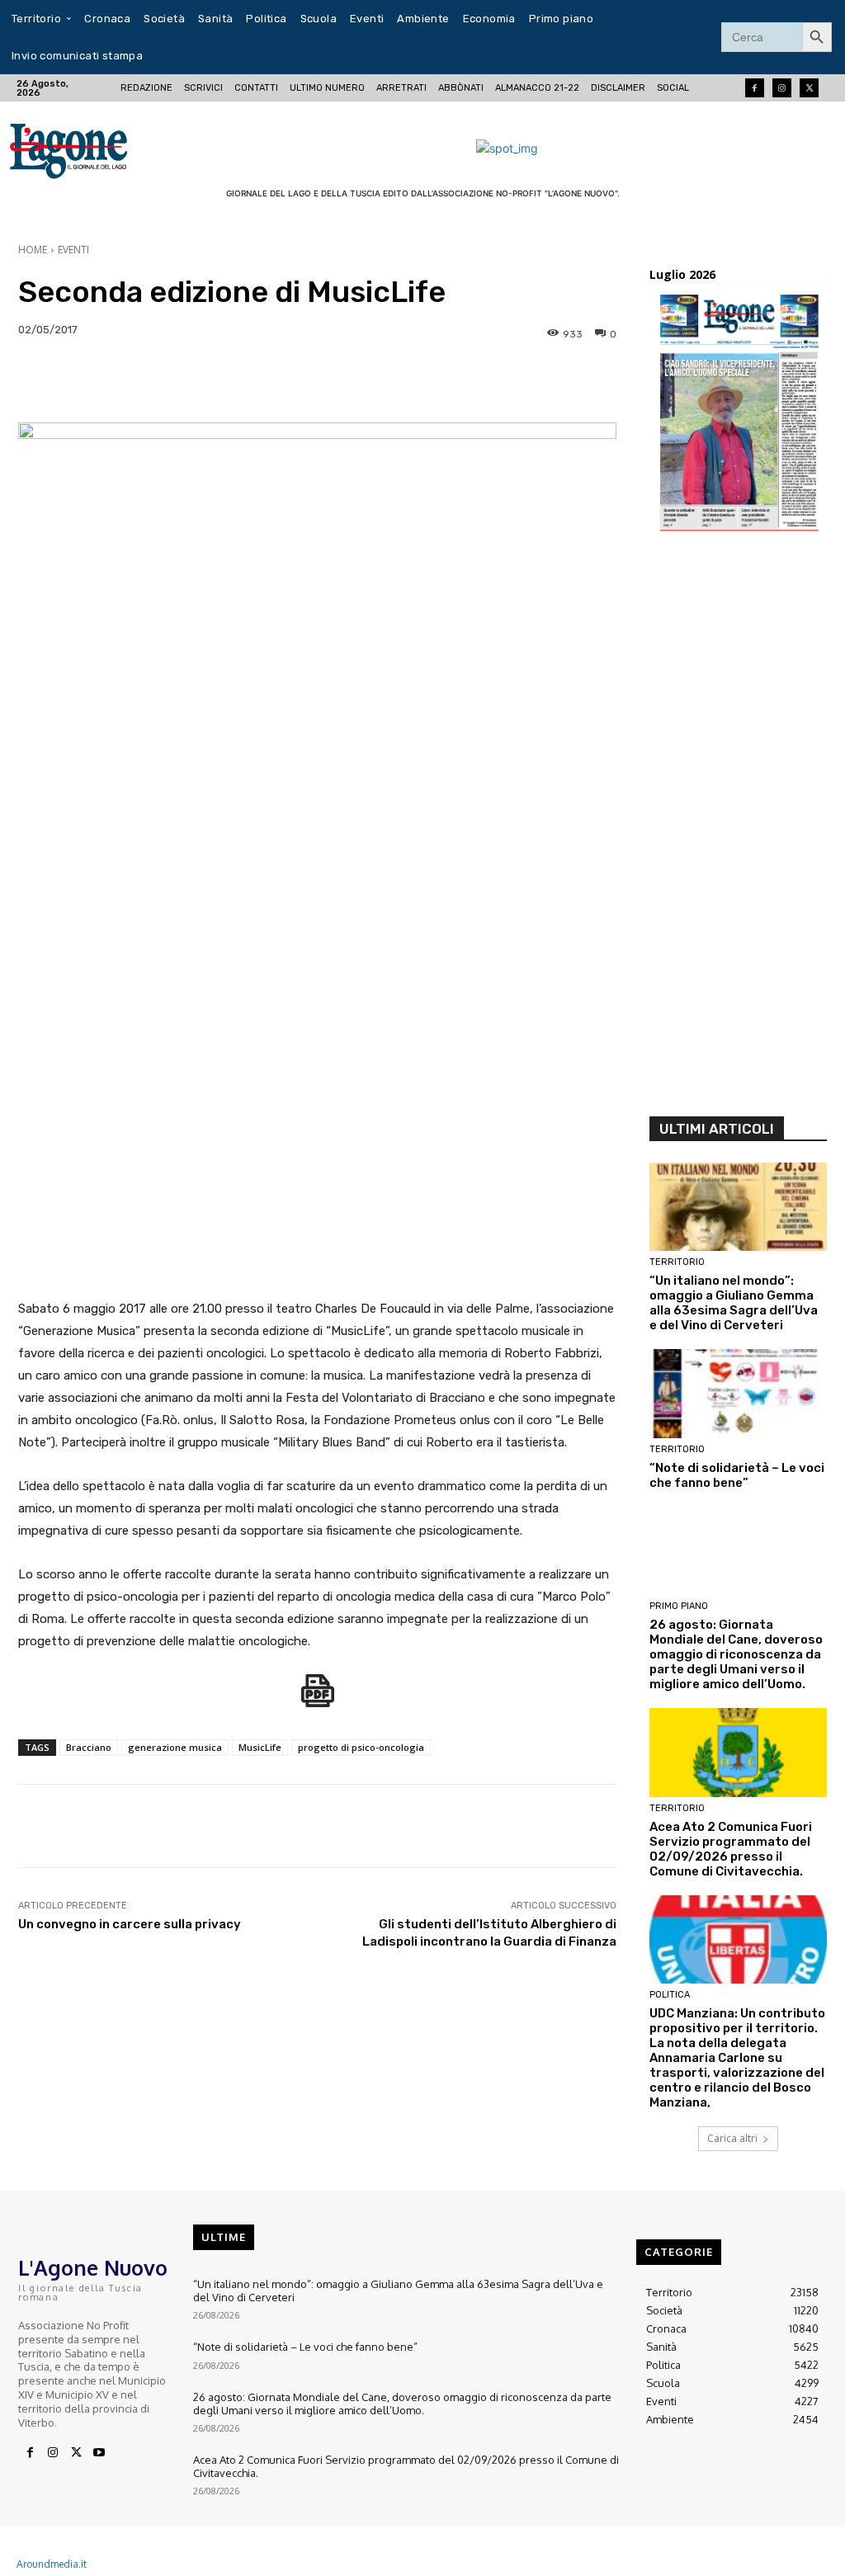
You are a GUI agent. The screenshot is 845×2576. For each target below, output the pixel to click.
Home (33, 250)
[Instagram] (782, 88)
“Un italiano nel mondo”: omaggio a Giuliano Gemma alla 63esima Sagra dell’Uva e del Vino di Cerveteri (734, 1303)
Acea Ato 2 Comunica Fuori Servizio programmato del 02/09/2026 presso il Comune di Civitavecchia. (731, 1849)
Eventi (73, 250)
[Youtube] (99, 2453)
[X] (76, 2453)
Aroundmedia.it (52, 2564)
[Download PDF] (318, 1699)
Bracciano (89, 1747)
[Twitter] (809, 88)
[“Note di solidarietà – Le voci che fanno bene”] (738, 1394)
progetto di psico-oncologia (361, 1747)
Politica (670, 1995)
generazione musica (175, 1747)
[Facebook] (755, 88)
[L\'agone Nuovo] (90, 148)
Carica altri (732, 2138)
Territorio (677, 1262)
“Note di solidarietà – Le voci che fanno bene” (737, 1475)
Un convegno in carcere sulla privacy (130, 1924)
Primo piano (679, 1606)
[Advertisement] (738, 829)
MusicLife (260, 1747)
